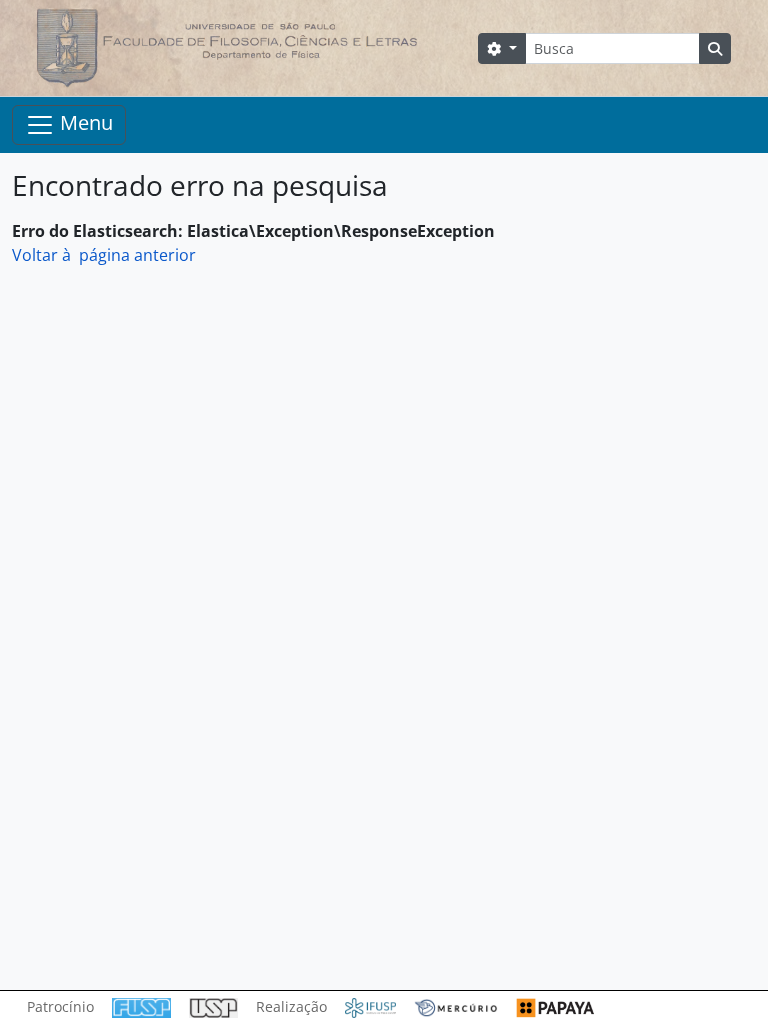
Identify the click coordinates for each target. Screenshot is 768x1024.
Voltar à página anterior (104, 255)
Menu (84, 122)
